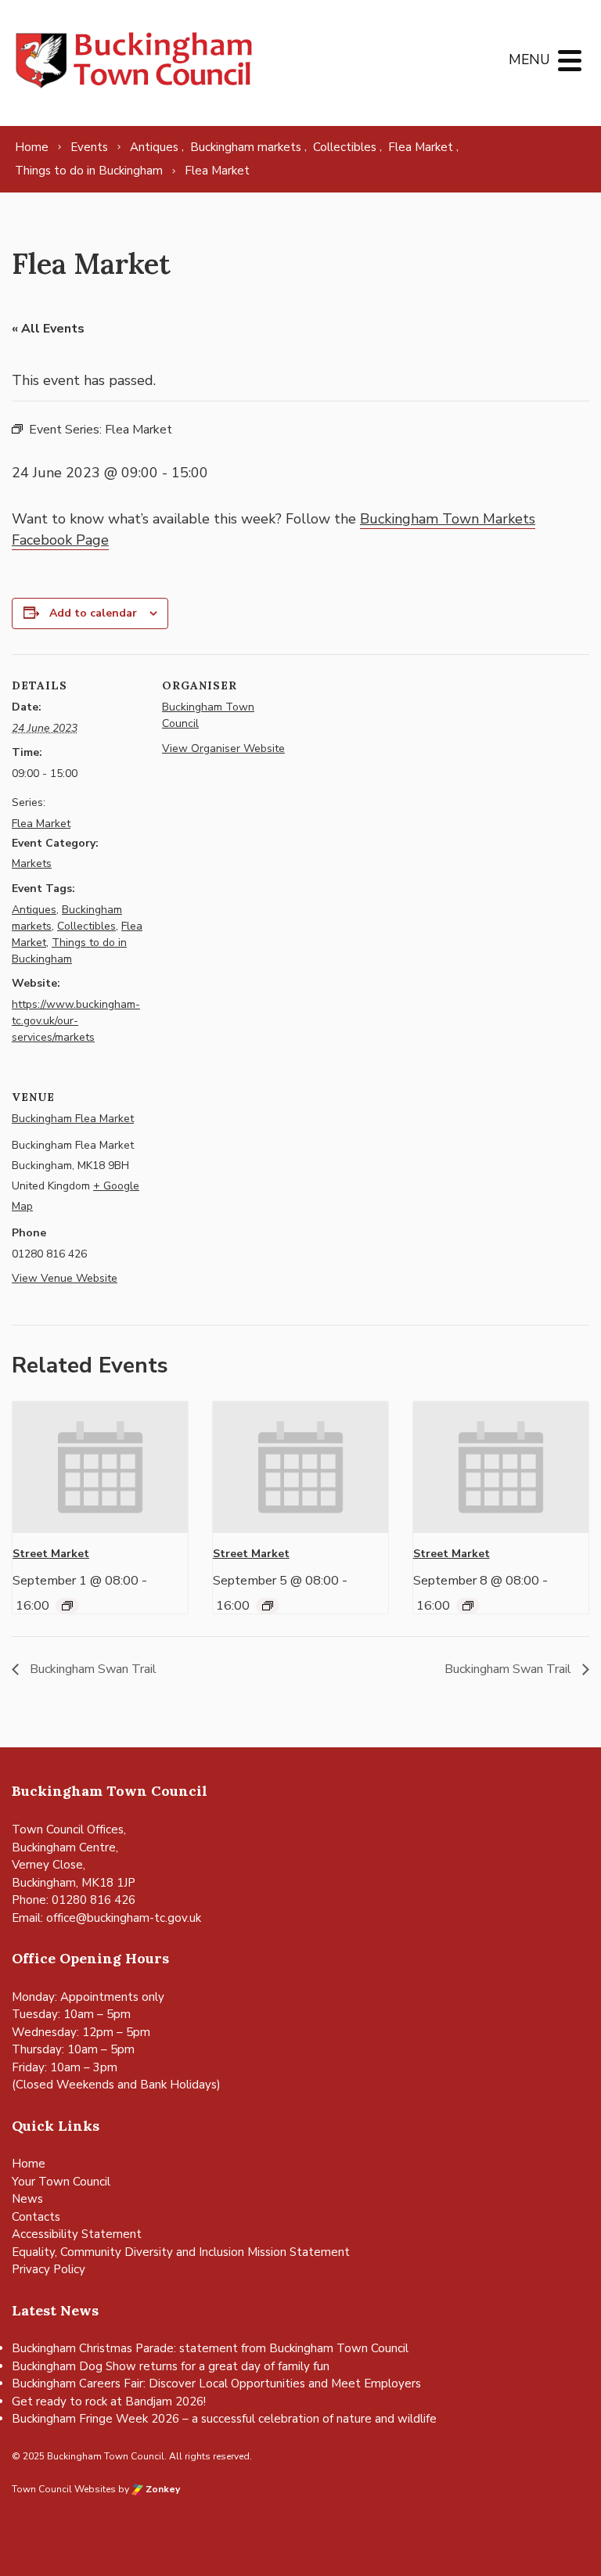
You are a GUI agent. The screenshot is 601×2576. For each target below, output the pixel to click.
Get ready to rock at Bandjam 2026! (109, 2402)
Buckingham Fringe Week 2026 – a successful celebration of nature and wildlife (224, 2419)
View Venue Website (65, 1278)
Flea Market (41, 824)
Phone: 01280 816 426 (74, 1900)
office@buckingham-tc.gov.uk (124, 1918)
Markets (32, 863)
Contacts (36, 2217)
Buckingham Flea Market (73, 1119)
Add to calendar (93, 613)
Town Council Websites (64, 2489)
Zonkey (162, 2489)
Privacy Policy (49, 2269)
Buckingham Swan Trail (92, 1669)
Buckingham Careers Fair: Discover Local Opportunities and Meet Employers (216, 2384)
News (27, 2199)
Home (29, 2164)
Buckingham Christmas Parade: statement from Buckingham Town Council (210, 2348)
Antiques (34, 910)
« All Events (48, 329)
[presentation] (100, 1467)
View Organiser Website (223, 748)
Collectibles (86, 926)
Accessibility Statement (77, 2234)
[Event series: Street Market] (67, 1606)
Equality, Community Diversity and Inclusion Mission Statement (181, 2252)
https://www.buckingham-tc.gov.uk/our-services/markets (76, 1021)
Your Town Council (61, 2182)
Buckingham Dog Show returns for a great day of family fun (171, 2366)
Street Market (51, 1554)
